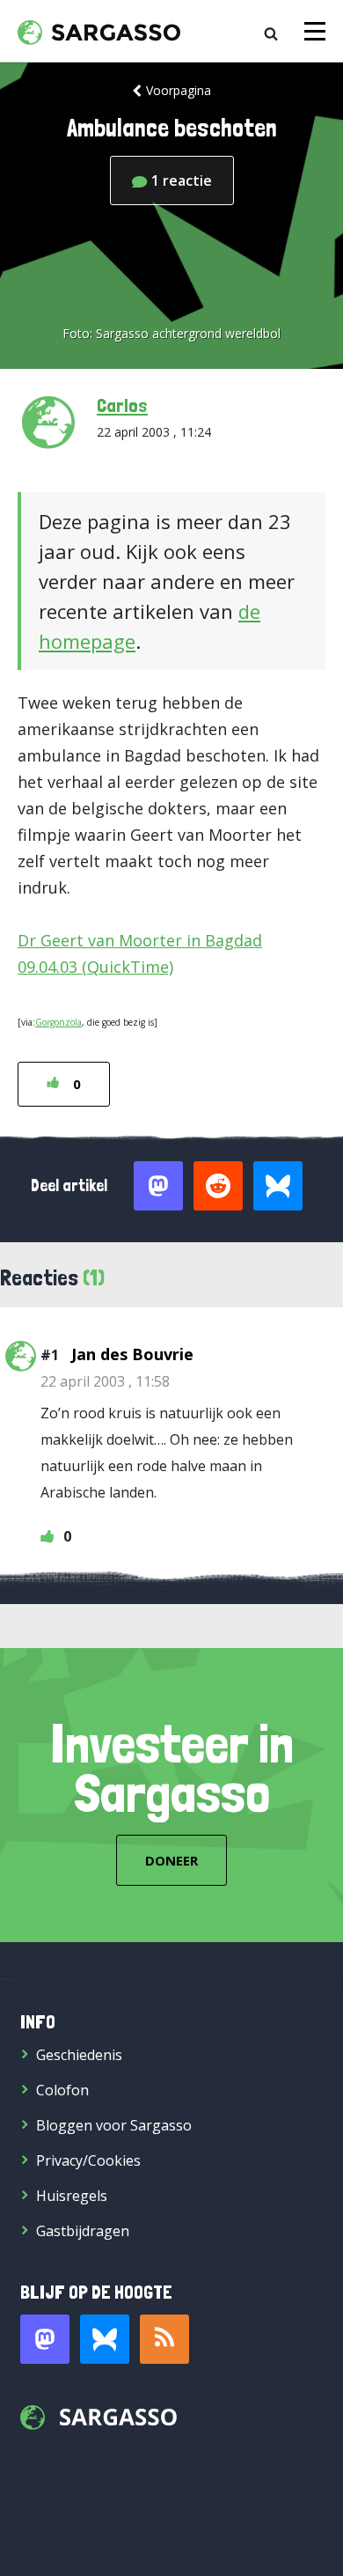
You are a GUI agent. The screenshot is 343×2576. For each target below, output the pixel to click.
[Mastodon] (45, 2339)
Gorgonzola (58, 1022)
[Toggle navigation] (315, 31)
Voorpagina (179, 90)
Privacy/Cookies (88, 2160)
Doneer (171, 1860)
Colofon (62, 2090)
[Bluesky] (105, 2339)
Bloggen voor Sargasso (114, 2125)
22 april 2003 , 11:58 (105, 1381)
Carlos (122, 405)
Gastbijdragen (83, 2231)
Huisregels (72, 2196)
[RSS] (164, 2339)
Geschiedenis (79, 2055)
